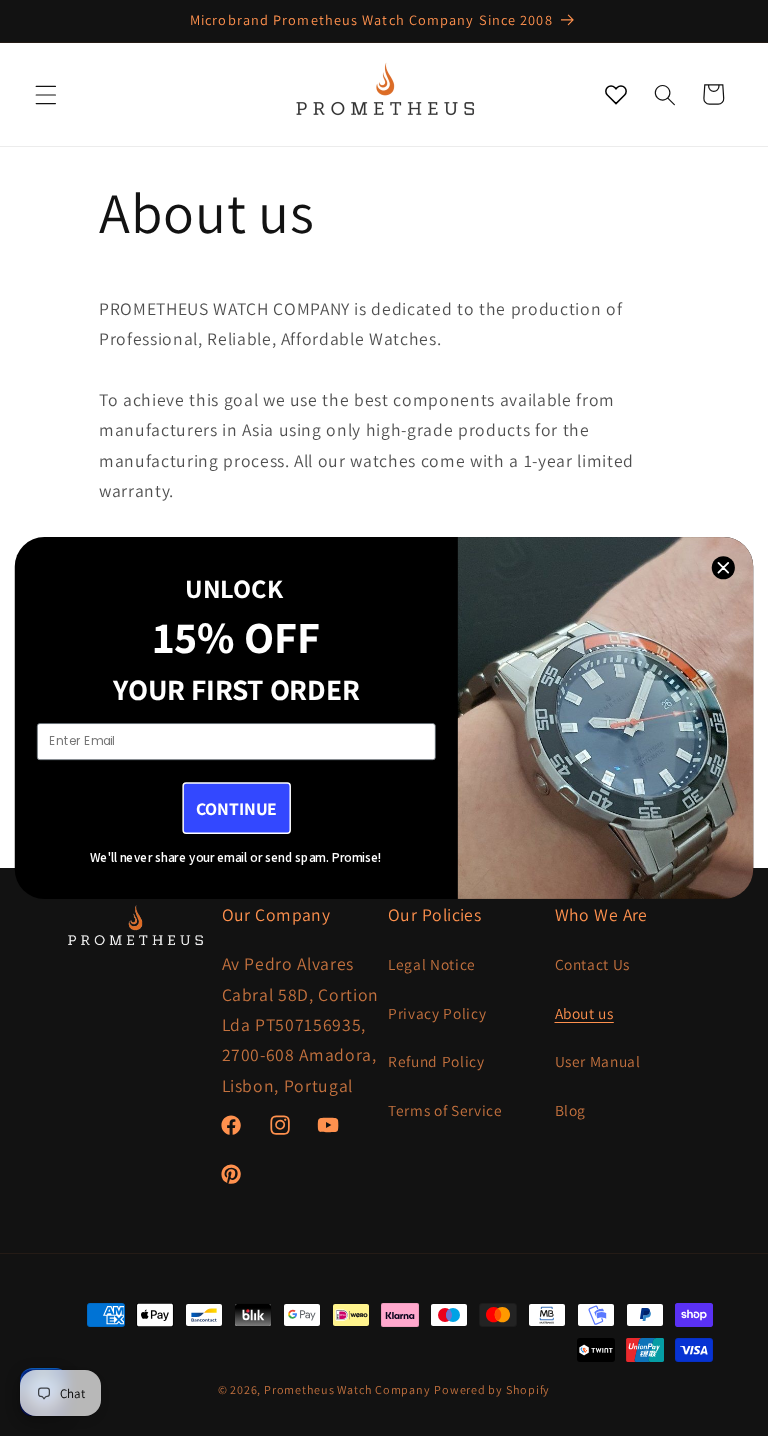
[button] (46, 94)
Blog (571, 1110)
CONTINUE (236, 809)
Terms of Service (445, 1110)
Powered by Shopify (492, 1389)
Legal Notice (432, 964)
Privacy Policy (437, 1013)
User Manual (598, 1061)
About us (584, 1013)
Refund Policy (436, 1061)
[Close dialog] (723, 566)
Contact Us (593, 964)
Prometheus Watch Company (347, 1389)
